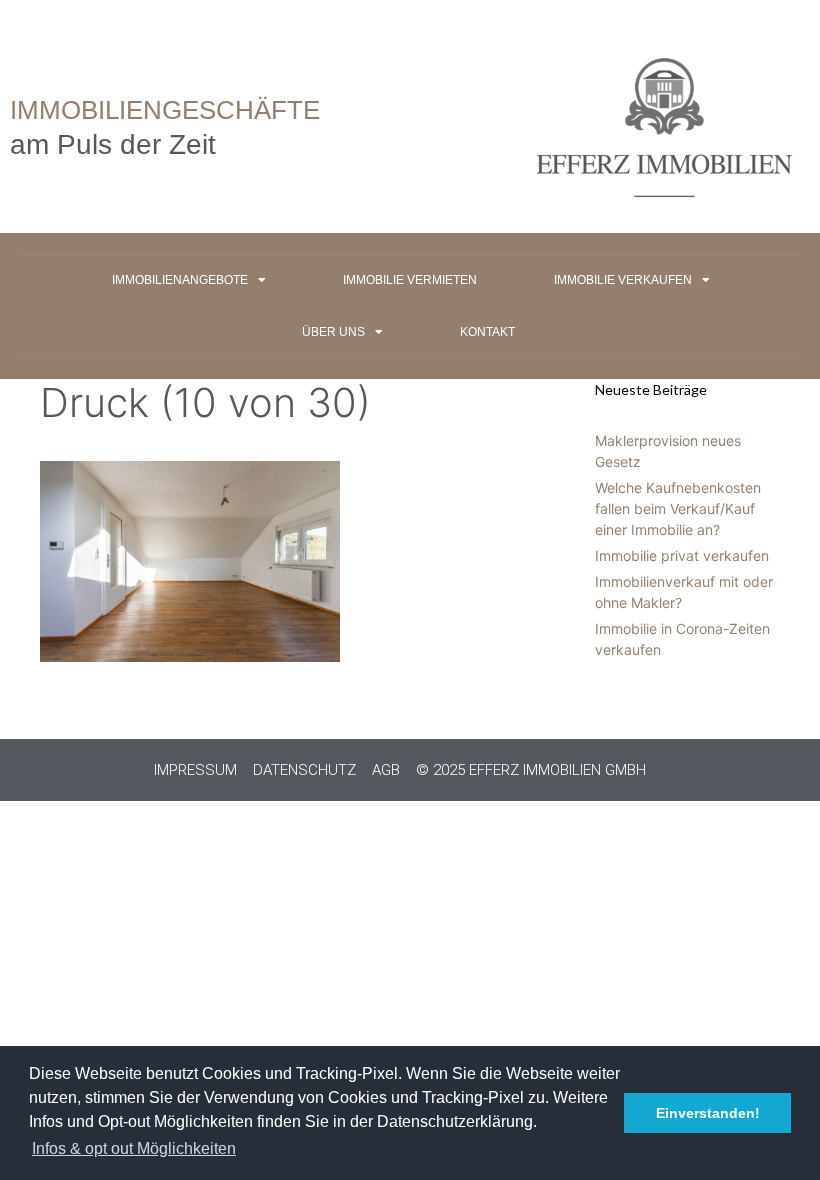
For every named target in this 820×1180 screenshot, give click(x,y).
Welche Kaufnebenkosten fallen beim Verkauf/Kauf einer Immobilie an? (678, 508)
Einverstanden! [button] (708, 1113)
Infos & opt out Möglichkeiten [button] (134, 1148)
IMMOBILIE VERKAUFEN (623, 280)
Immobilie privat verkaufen (682, 555)
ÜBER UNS (333, 332)
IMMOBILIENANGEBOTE (180, 280)
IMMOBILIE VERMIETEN (410, 280)
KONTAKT (487, 332)
